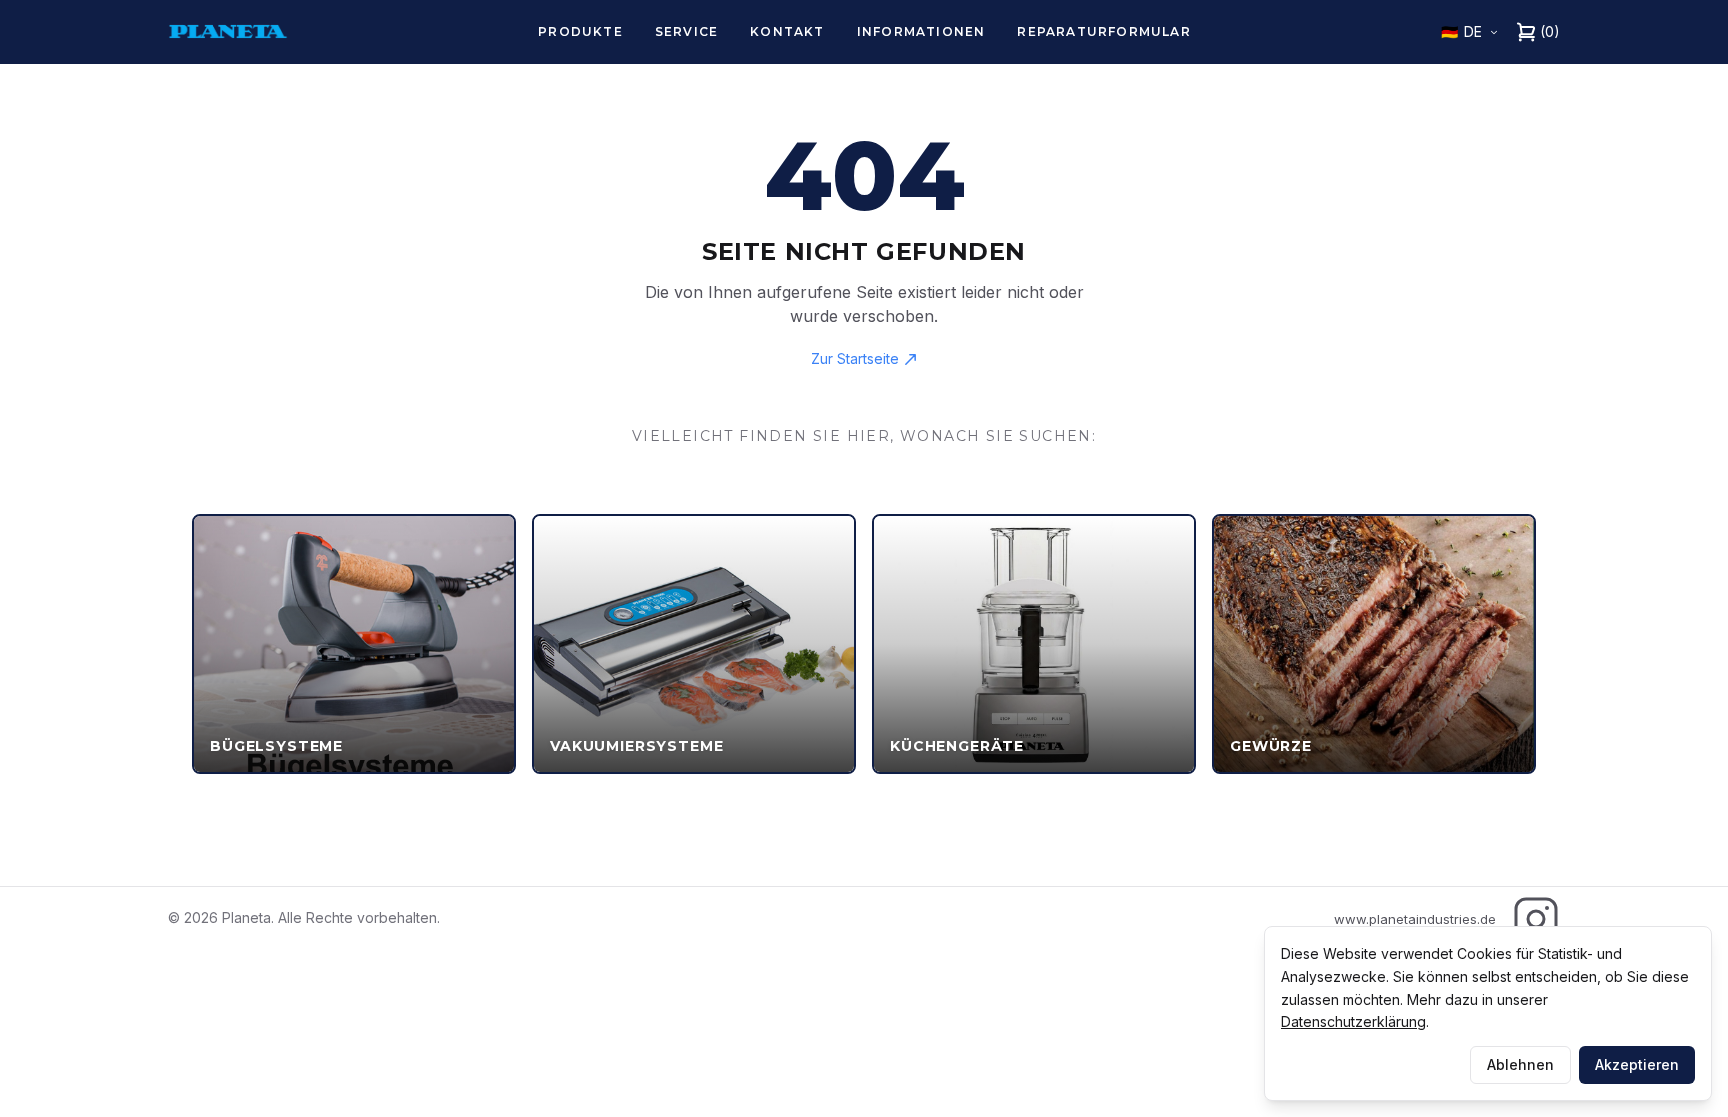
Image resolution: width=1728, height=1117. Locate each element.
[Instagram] (1536, 919)
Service (686, 31)
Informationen (921, 31)
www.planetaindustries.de (1415, 919)
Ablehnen (1520, 1064)
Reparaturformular (1103, 31)
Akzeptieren (1637, 1064)
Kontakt (787, 31)
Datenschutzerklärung (1353, 1021)
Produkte (580, 31)
